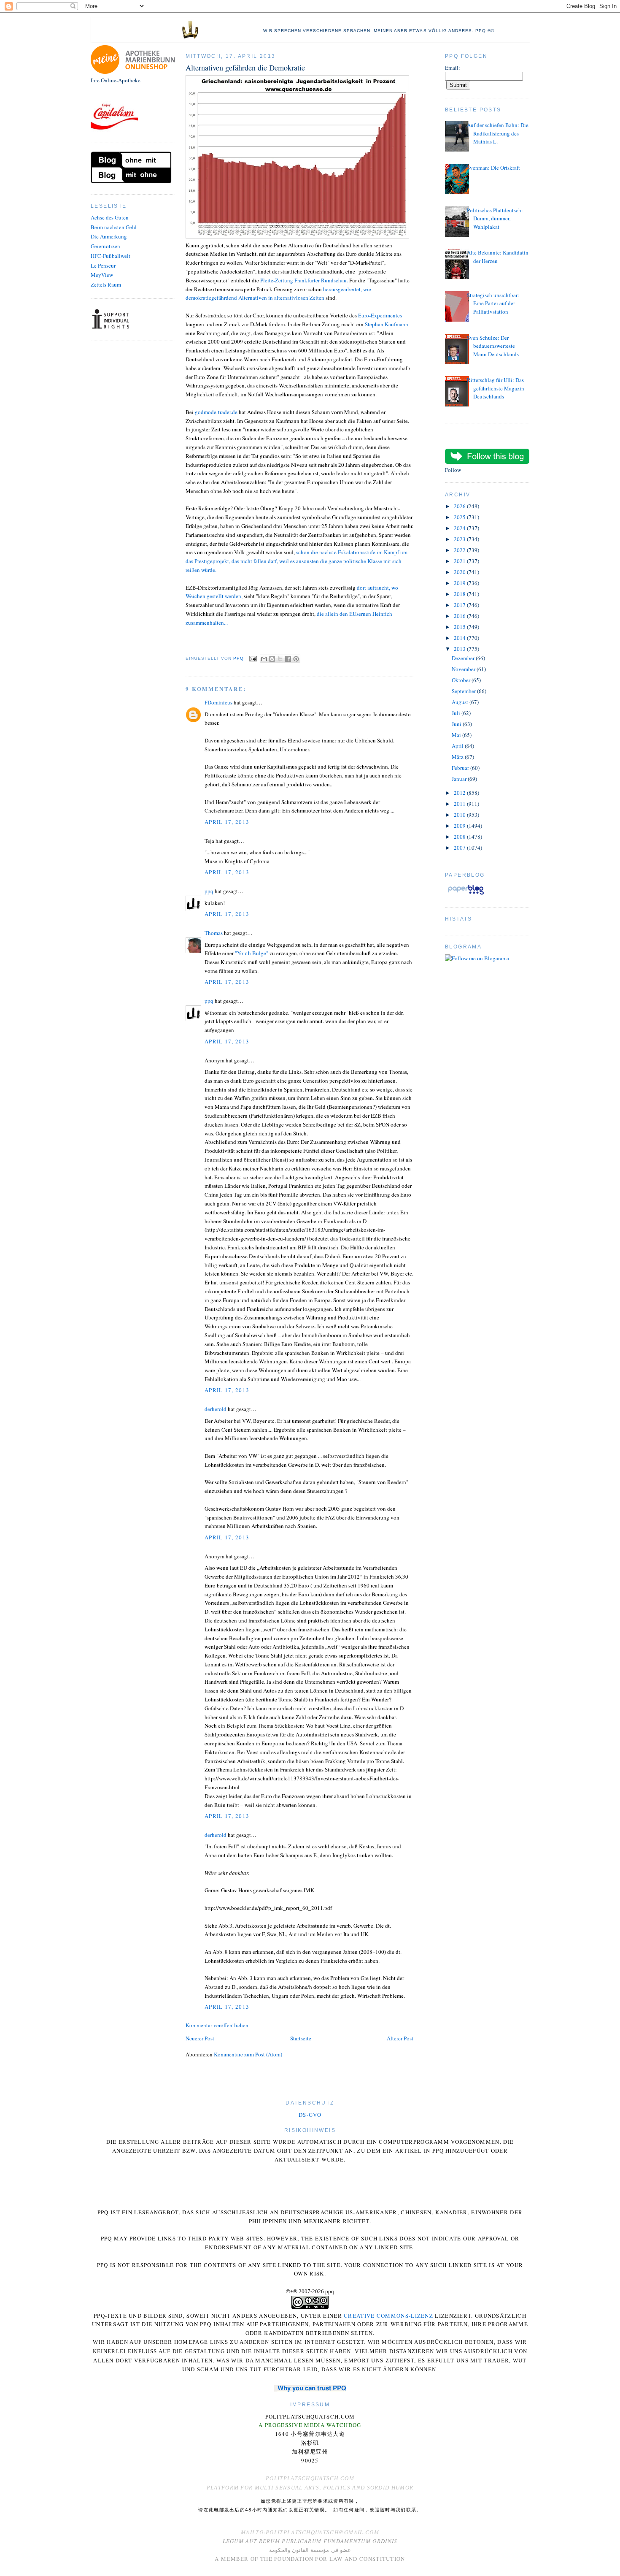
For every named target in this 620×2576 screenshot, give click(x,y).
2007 (460, 848)
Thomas (214, 933)
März (458, 757)
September (464, 691)
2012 (460, 793)
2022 (460, 550)
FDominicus (218, 702)
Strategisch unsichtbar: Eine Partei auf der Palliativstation (493, 303)
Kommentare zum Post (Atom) (248, 2054)
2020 (460, 572)
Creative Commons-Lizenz (388, 2316)
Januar (460, 779)
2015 (460, 627)
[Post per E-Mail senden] (253, 659)
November (464, 669)
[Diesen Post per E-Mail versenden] (264, 659)
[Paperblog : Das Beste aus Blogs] (466, 894)
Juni (457, 724)
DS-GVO (310, 2115)
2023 (460, 539)
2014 (460, 638)
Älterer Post (400, 2038)
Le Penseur (103, 265)
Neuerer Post (200, 2038)
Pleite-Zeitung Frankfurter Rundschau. (305, 280)
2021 (460, 561)
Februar (461, 768)
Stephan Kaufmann (387, 324)
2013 (460, 649)
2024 (460, 528)
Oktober (462, 680)
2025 (460, 517)
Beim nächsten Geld (114, 227)
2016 (460, 616)
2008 (460, 837)
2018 (460, 594)
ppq (209, 891)
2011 (460, 804)
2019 (460, 583)
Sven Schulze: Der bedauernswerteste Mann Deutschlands (493, 346)
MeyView (102, 275)
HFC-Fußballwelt (111, 256)
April (458, 746)
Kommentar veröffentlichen (217, 2025)
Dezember (464, 658)
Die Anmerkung (109, 236)
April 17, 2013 (227, 822)
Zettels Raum (106, 284)
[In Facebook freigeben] (288, 659)
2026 (460, 506)
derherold (216, 1409)
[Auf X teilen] (280, 659)
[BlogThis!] (272, 659)
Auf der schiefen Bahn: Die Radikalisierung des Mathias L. (498, 133)
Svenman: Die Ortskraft (493, 168)
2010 (460, 815)
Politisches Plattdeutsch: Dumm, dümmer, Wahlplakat (495, 218)
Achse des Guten (110, 217)
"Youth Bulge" (252, 953)
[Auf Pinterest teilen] (296, 659)
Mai (457, 735)
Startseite (301, 2038)
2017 (460, 605)
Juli (457, 713)
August (461, 702)
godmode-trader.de (216, 412)
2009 (460, 826)
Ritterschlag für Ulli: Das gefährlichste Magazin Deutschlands (496, 388)
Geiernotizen (105, 246)
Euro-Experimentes (380, 315)
